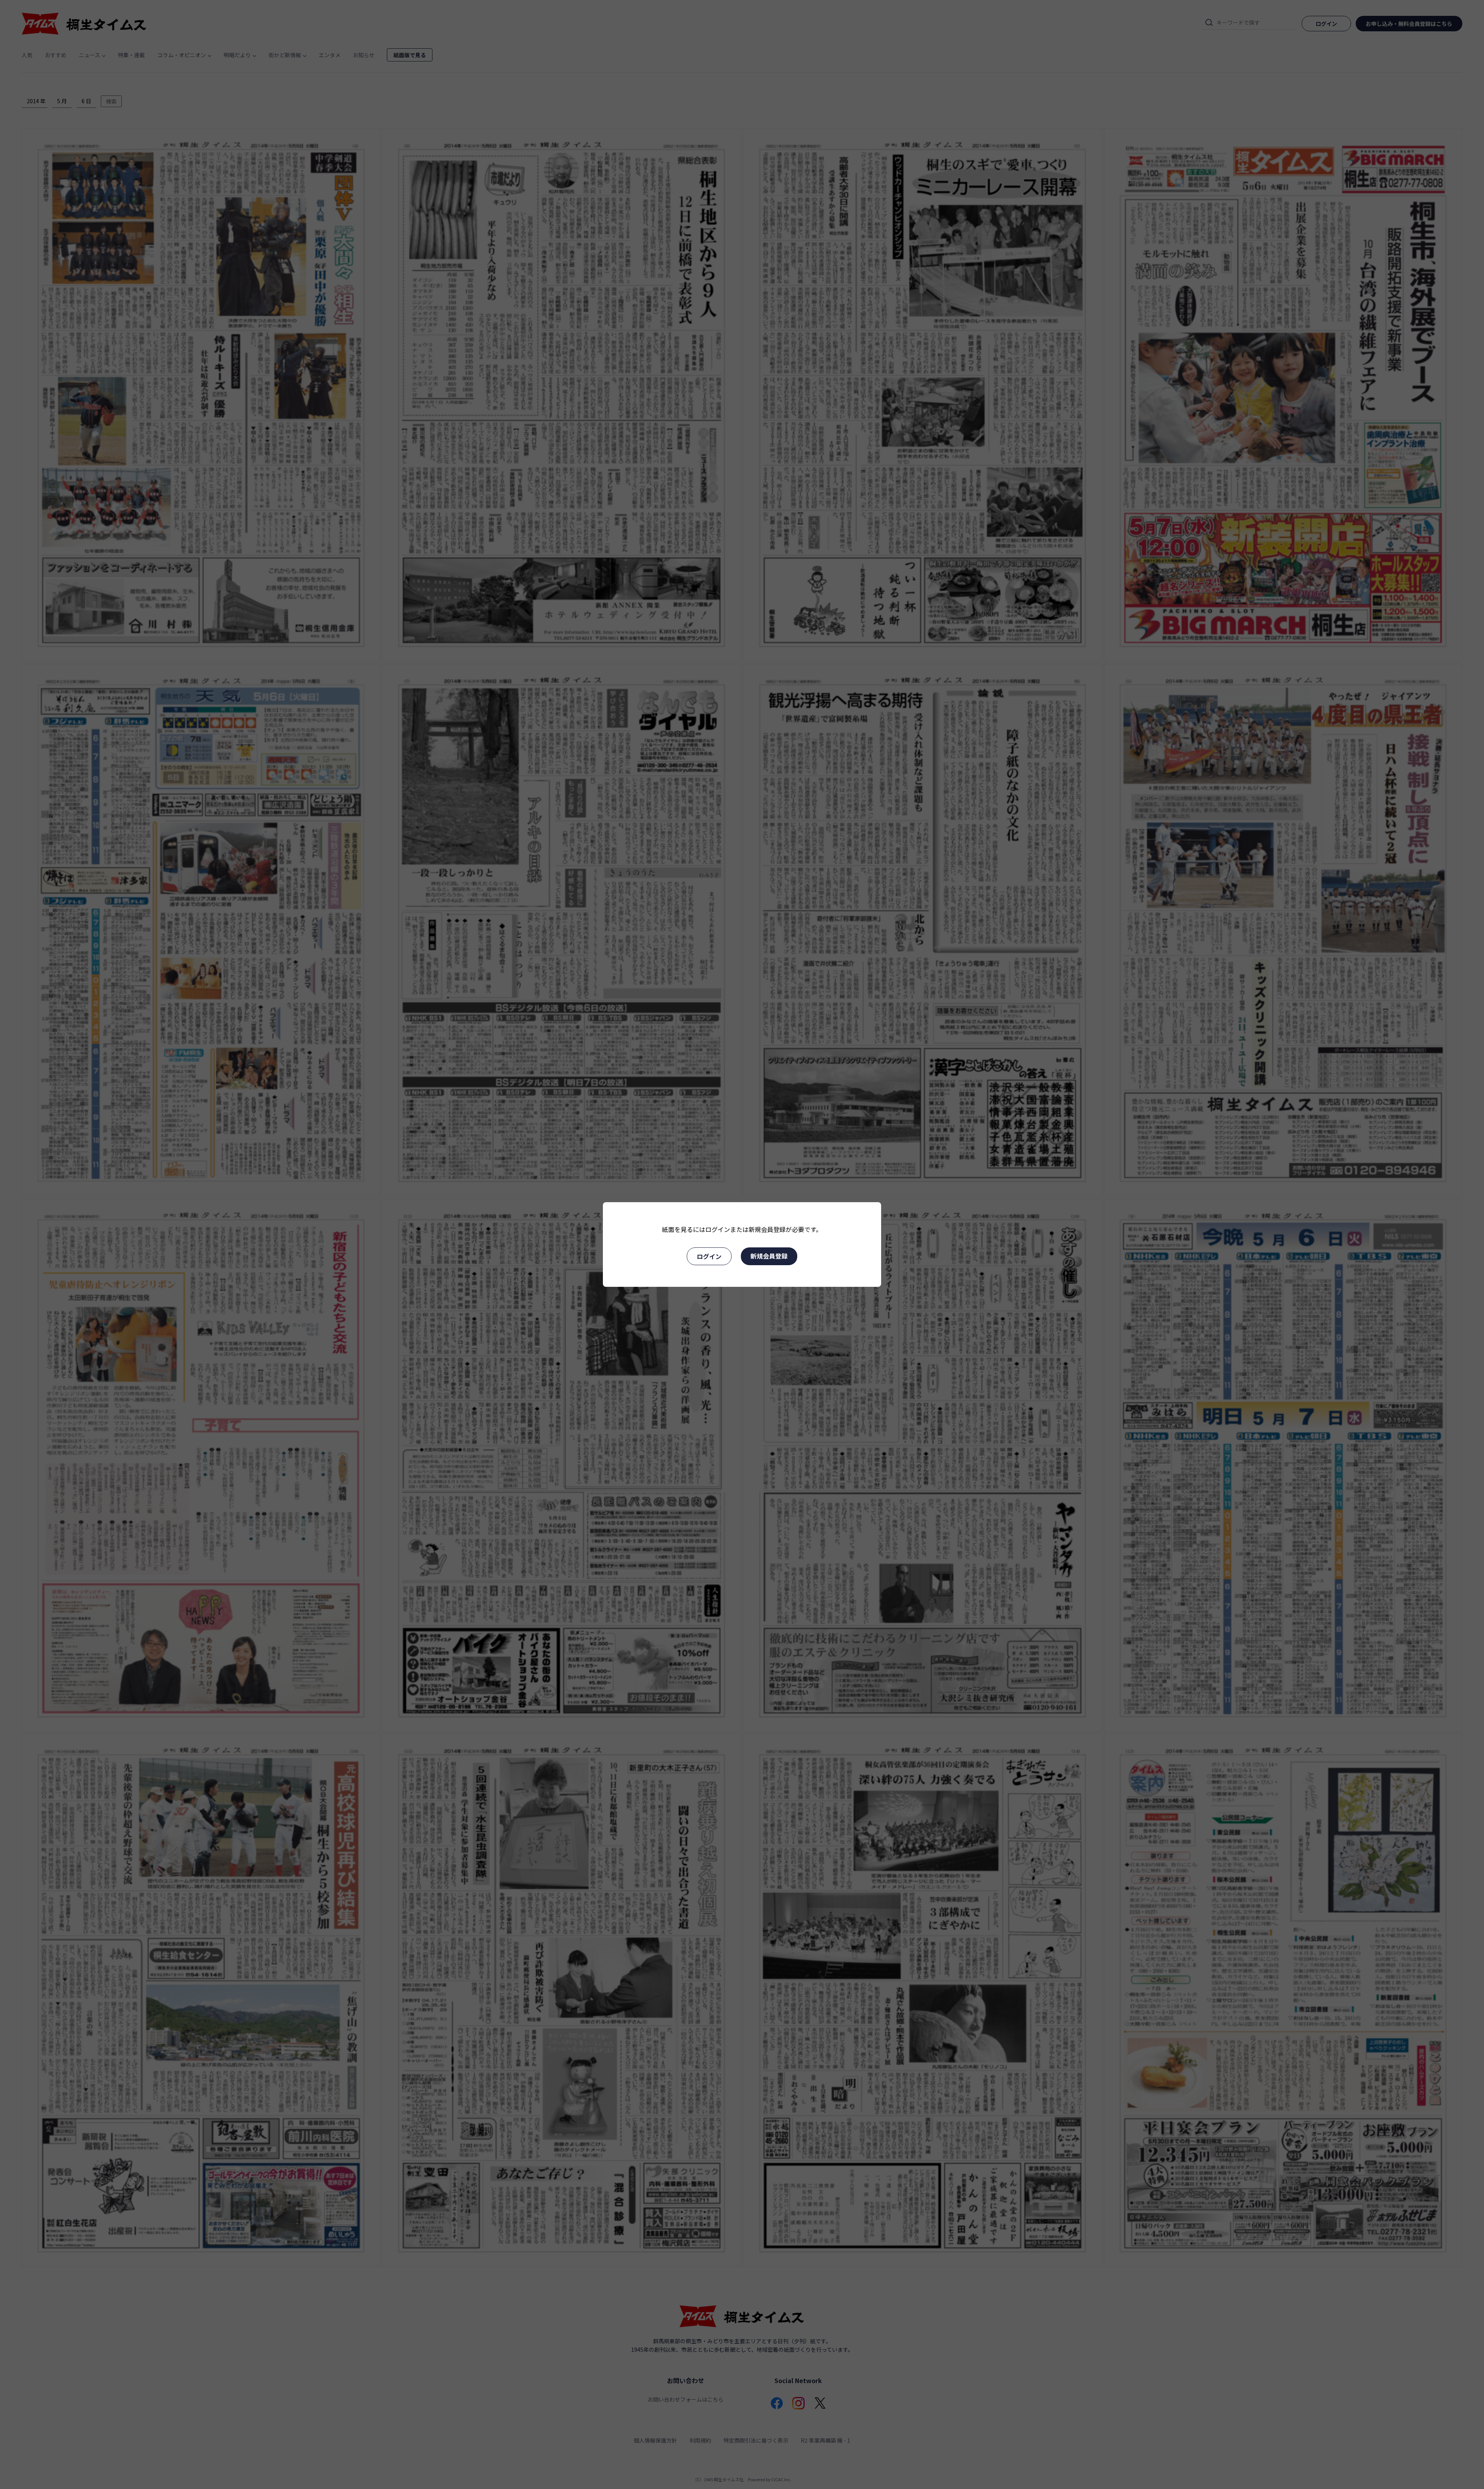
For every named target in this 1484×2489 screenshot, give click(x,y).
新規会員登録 (769, 1256)
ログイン (709, 1256)
